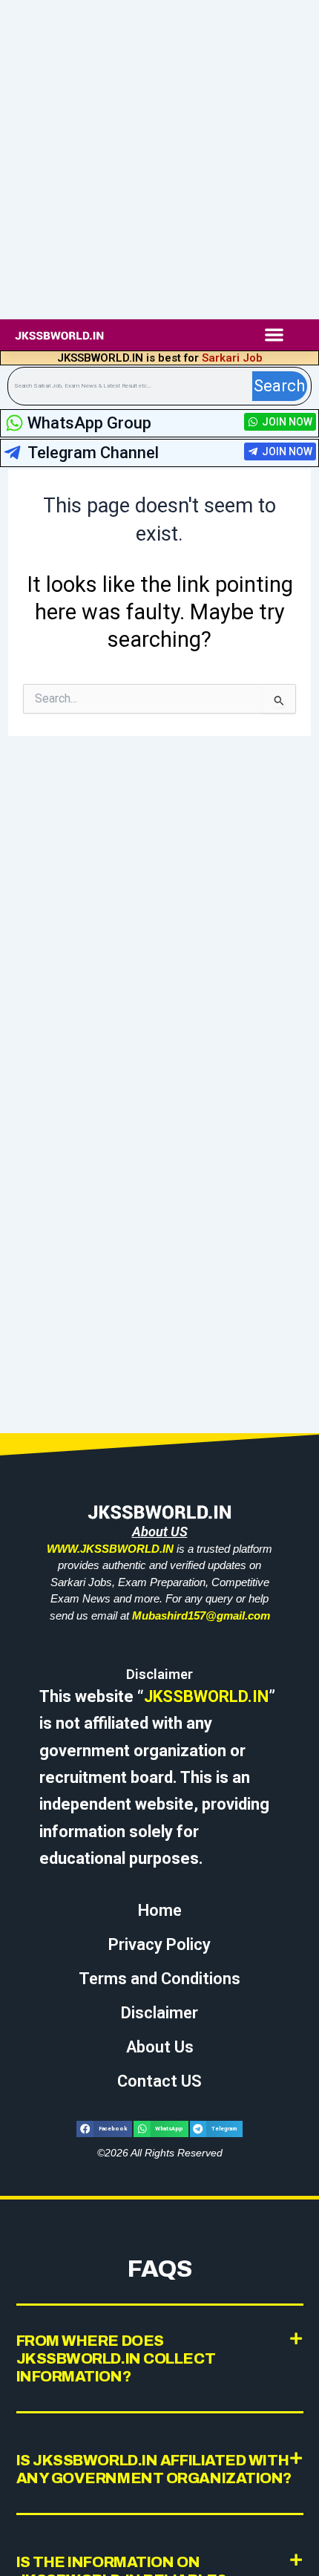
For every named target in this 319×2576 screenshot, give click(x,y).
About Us (160, 2047)
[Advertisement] (159, 160)
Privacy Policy (159, 1944)
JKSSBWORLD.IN (206, 1696)
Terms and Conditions (159, 1979)
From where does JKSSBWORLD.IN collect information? (116, 2358)
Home (160, 1910)
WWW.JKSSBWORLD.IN (110, 1549)
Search (279, 386)
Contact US (159, 2081)
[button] (274, 335)
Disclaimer (159, 2013)
